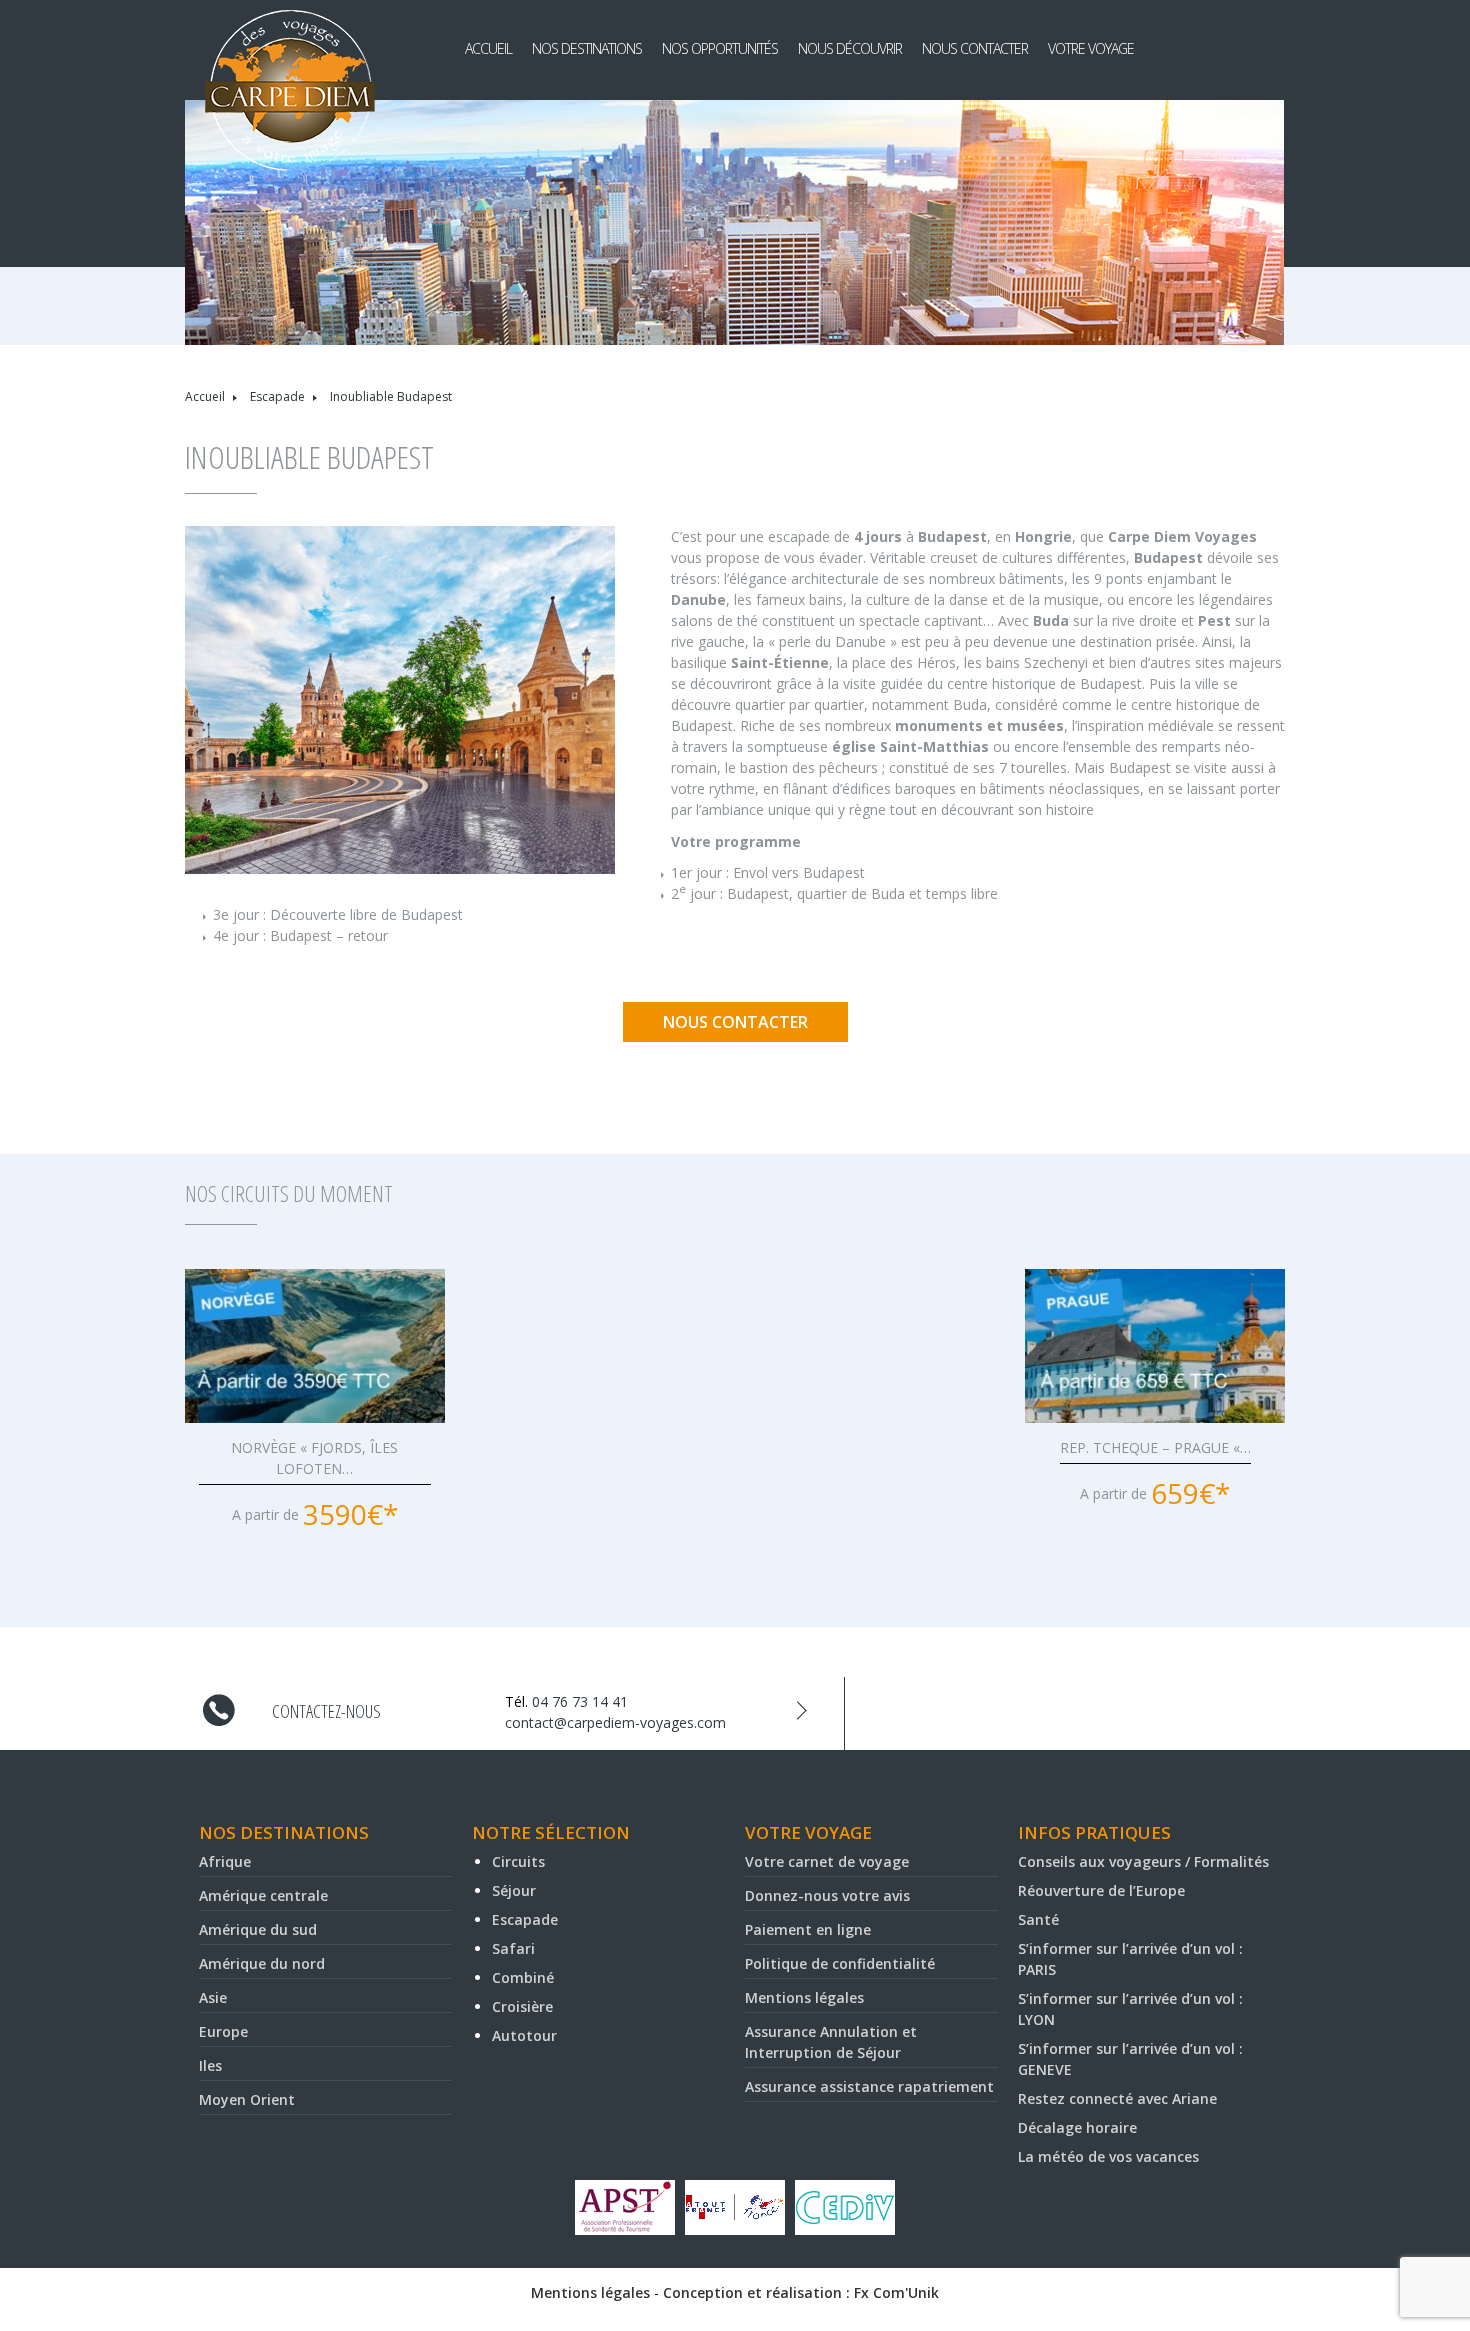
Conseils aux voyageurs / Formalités (1143, 1861)
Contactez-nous (326, 1711)
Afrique (225, 1861)
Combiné (523, 1977)
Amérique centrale (263, 1895)
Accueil (488, 48)
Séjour (514, 1890)
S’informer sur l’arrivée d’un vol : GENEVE (1130, 2059)
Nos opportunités (720, 48)
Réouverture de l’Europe (1101, 1890)
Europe (223, 2031)
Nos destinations (587, 48)
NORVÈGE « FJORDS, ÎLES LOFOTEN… (314, 1458)
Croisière (522, 2006)
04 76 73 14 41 (580, 1701)
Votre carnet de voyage (827, 1861)
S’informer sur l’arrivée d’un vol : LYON (1130, 2009)
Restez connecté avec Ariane (1117, 2098)
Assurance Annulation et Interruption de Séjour (831, 2042)
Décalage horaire (1077, 2127)
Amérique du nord (262, 1963)
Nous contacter (975, 48)
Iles (210, 2065)
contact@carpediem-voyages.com (615, 1722)
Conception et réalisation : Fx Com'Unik (801, 2292)
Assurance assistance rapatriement (869, 2086)
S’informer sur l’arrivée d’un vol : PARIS (1130, 1959)
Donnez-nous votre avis (827, 1895)
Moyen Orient (247, 2099)
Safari (513, 1948)
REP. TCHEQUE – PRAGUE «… (1155, 1447)
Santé (1038, 1919)
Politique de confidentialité (840, 1963)
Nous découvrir (850, 48)
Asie (213, 1997)
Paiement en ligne (808, 1929)
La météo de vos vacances (1108, 2156)
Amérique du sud (258, 1929)
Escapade (277, 396)
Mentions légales (804, 1997)
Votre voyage (1091, 48)
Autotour (524, 2035)
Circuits (518, 1861)
